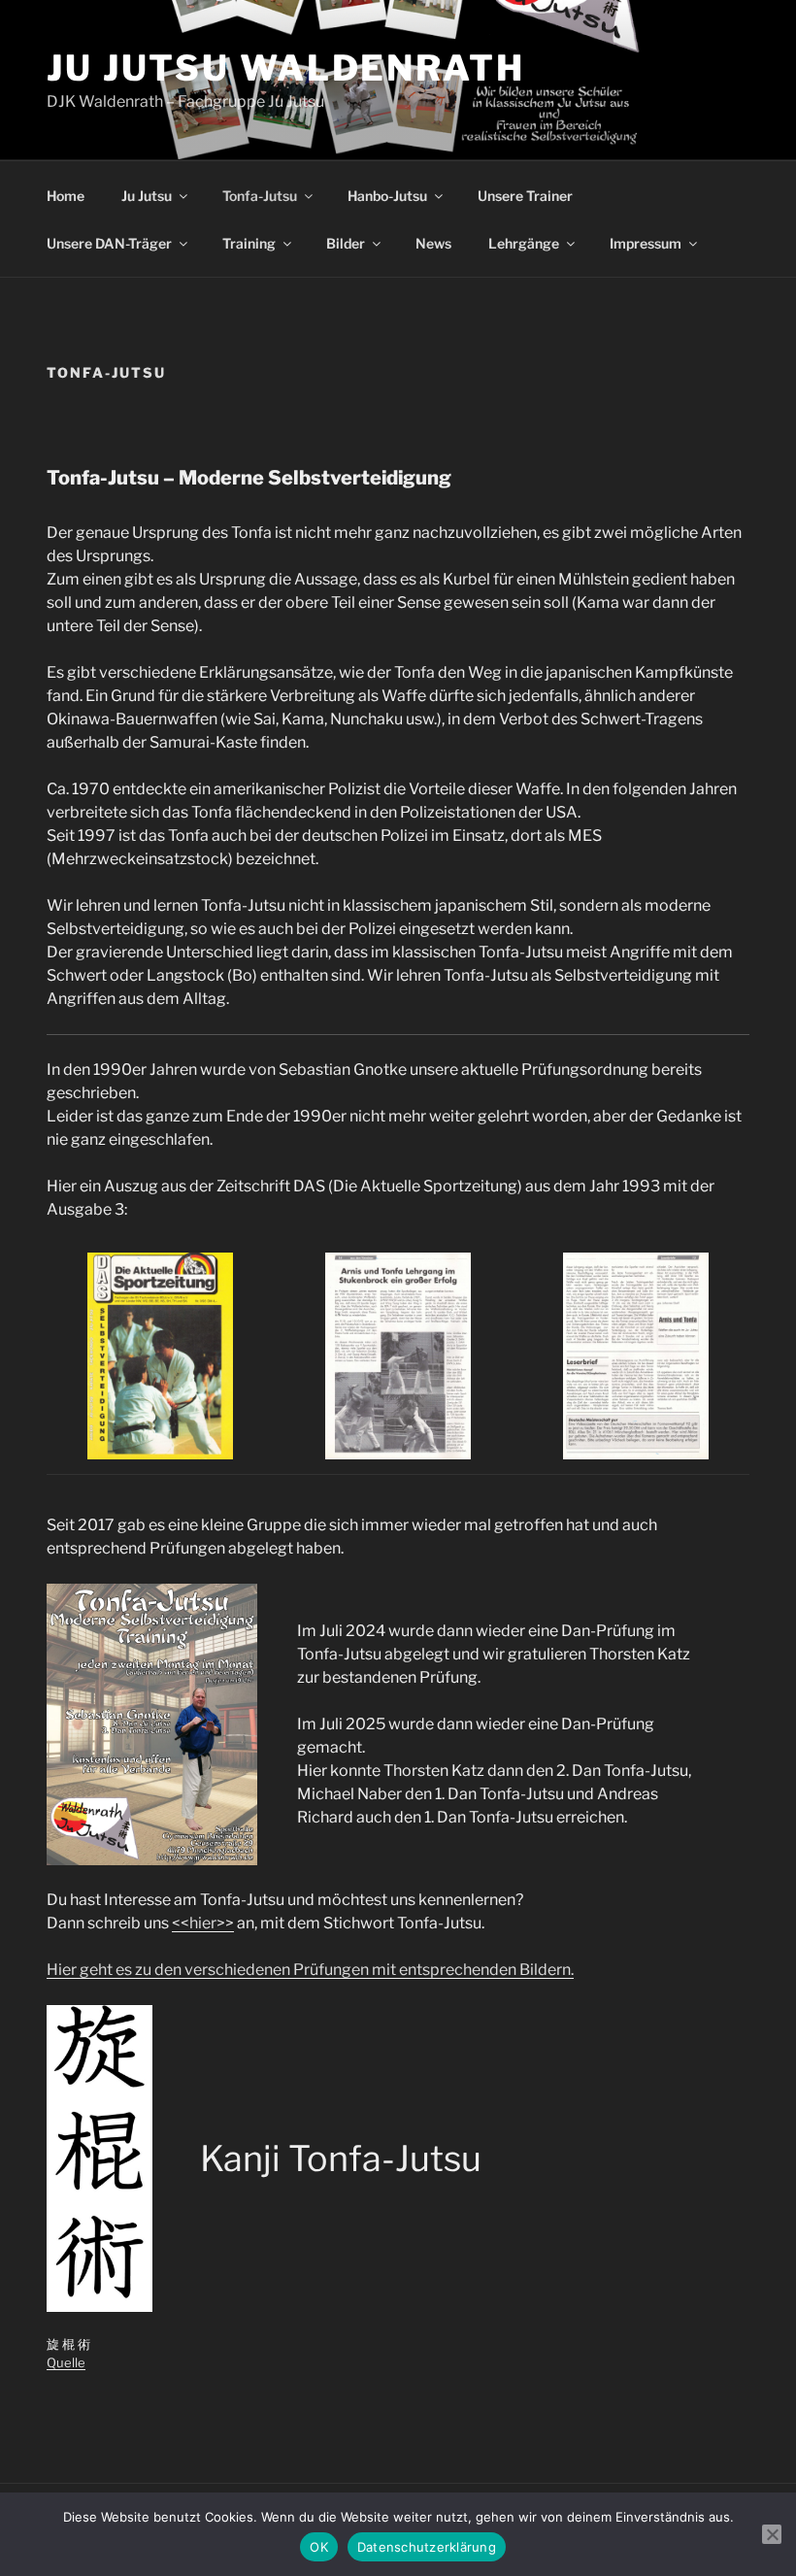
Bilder (346, 243)
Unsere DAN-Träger (109, 243)
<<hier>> (203, 1923)
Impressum (646, 243)
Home (66, 196)
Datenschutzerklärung (427, 2547)
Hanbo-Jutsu (387, 196)
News (433, 243)
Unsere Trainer (525, 196)
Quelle (66, 2362)
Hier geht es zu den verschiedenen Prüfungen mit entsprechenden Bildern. (310, 1970)
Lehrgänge (524, 243)
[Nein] (772, 2534)
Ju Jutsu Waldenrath (286, 68)
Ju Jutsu (147, 196)
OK (319, 2547)
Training (249, 243)
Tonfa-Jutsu (260, 196)
